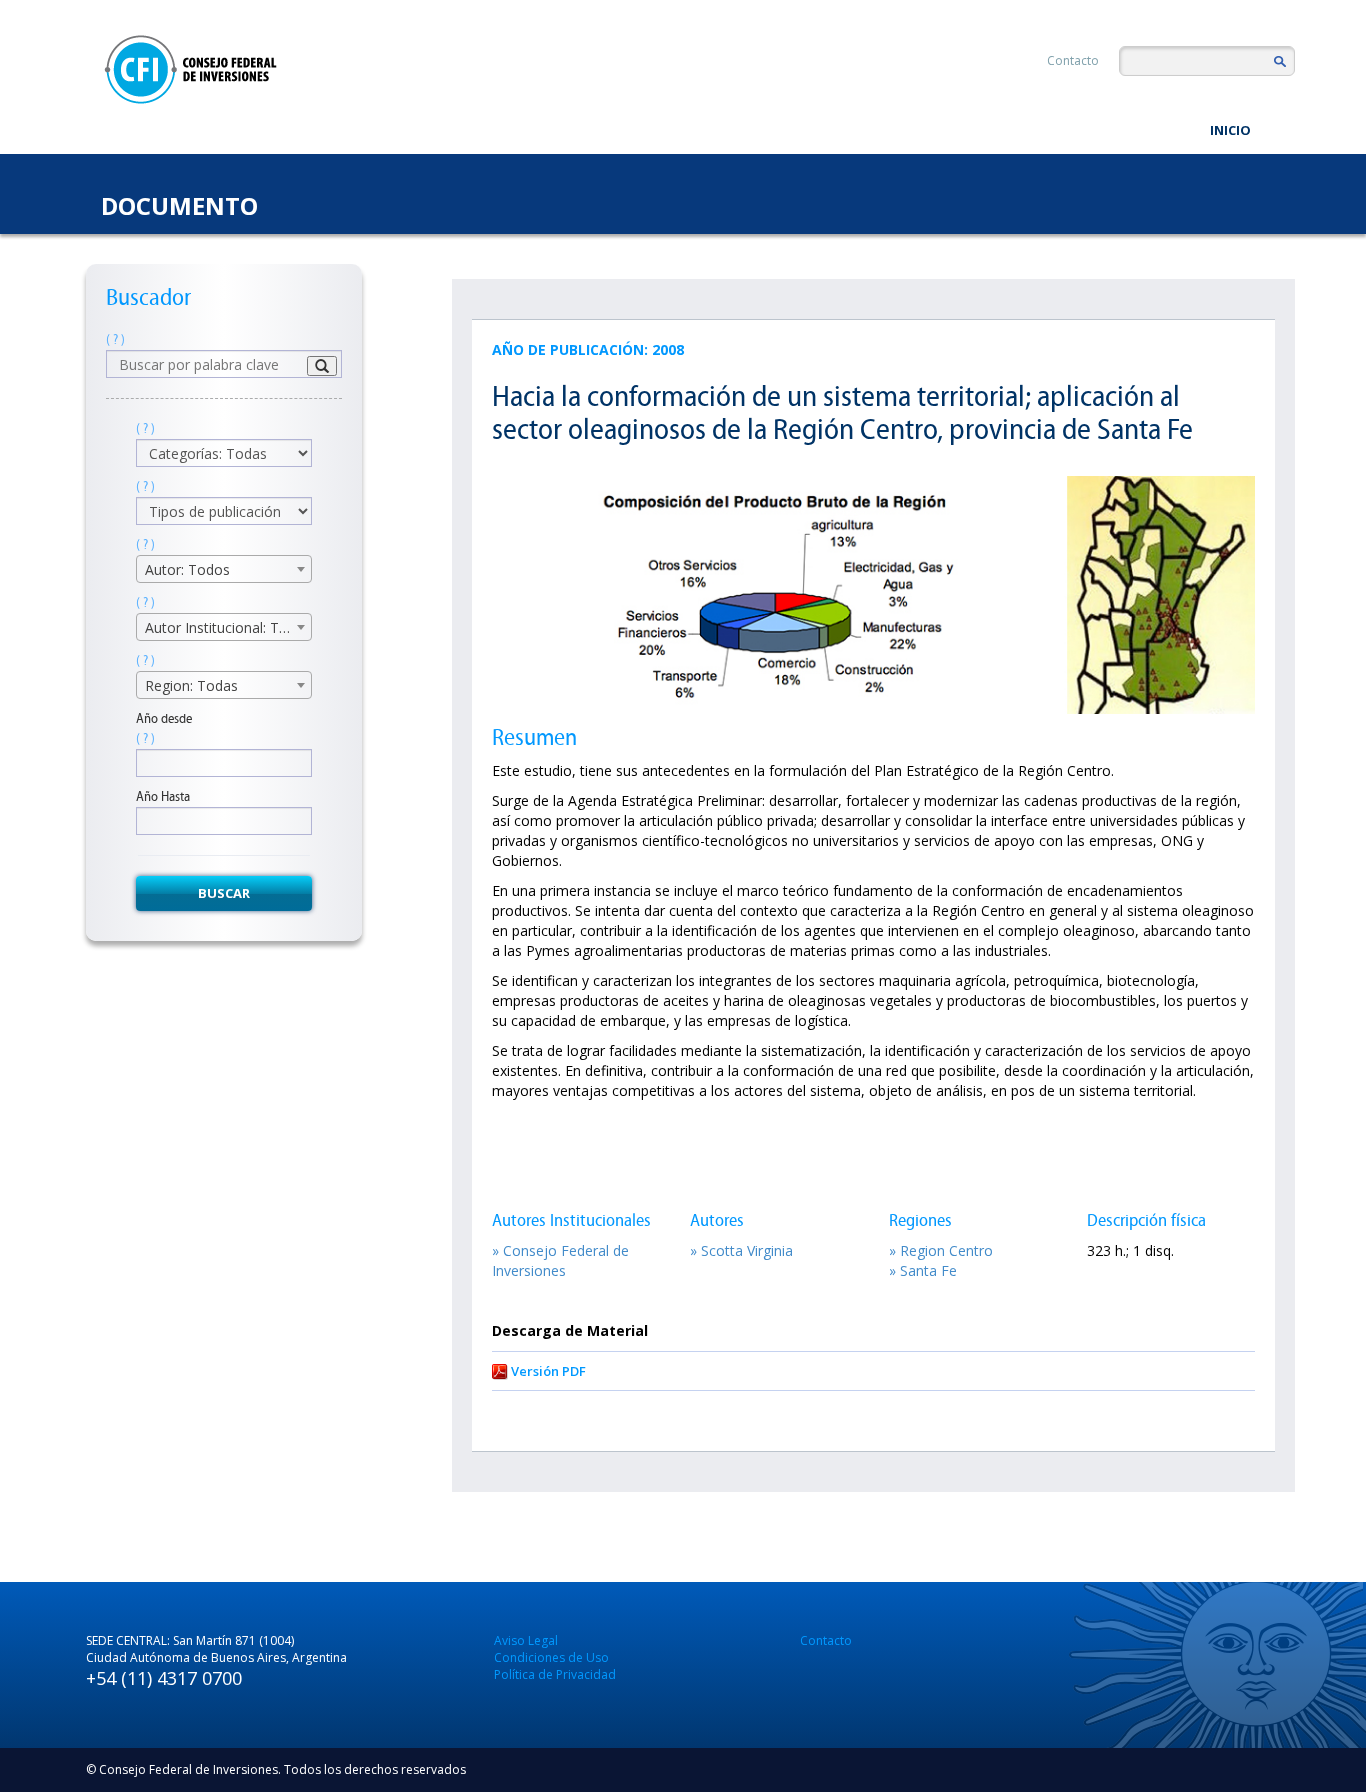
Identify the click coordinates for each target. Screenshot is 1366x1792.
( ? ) (115, 339)
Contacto (1073, 60)
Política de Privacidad (555, 1674)
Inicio (1230, 130)
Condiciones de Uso (551, 1657)
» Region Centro (941, 1250)
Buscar (224, 893)
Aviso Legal (526, 1640)
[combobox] (224, 569)
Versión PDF (548, 1371)
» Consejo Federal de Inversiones (560, 1260)
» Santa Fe (923, 1270)
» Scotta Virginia (741, 1250)
